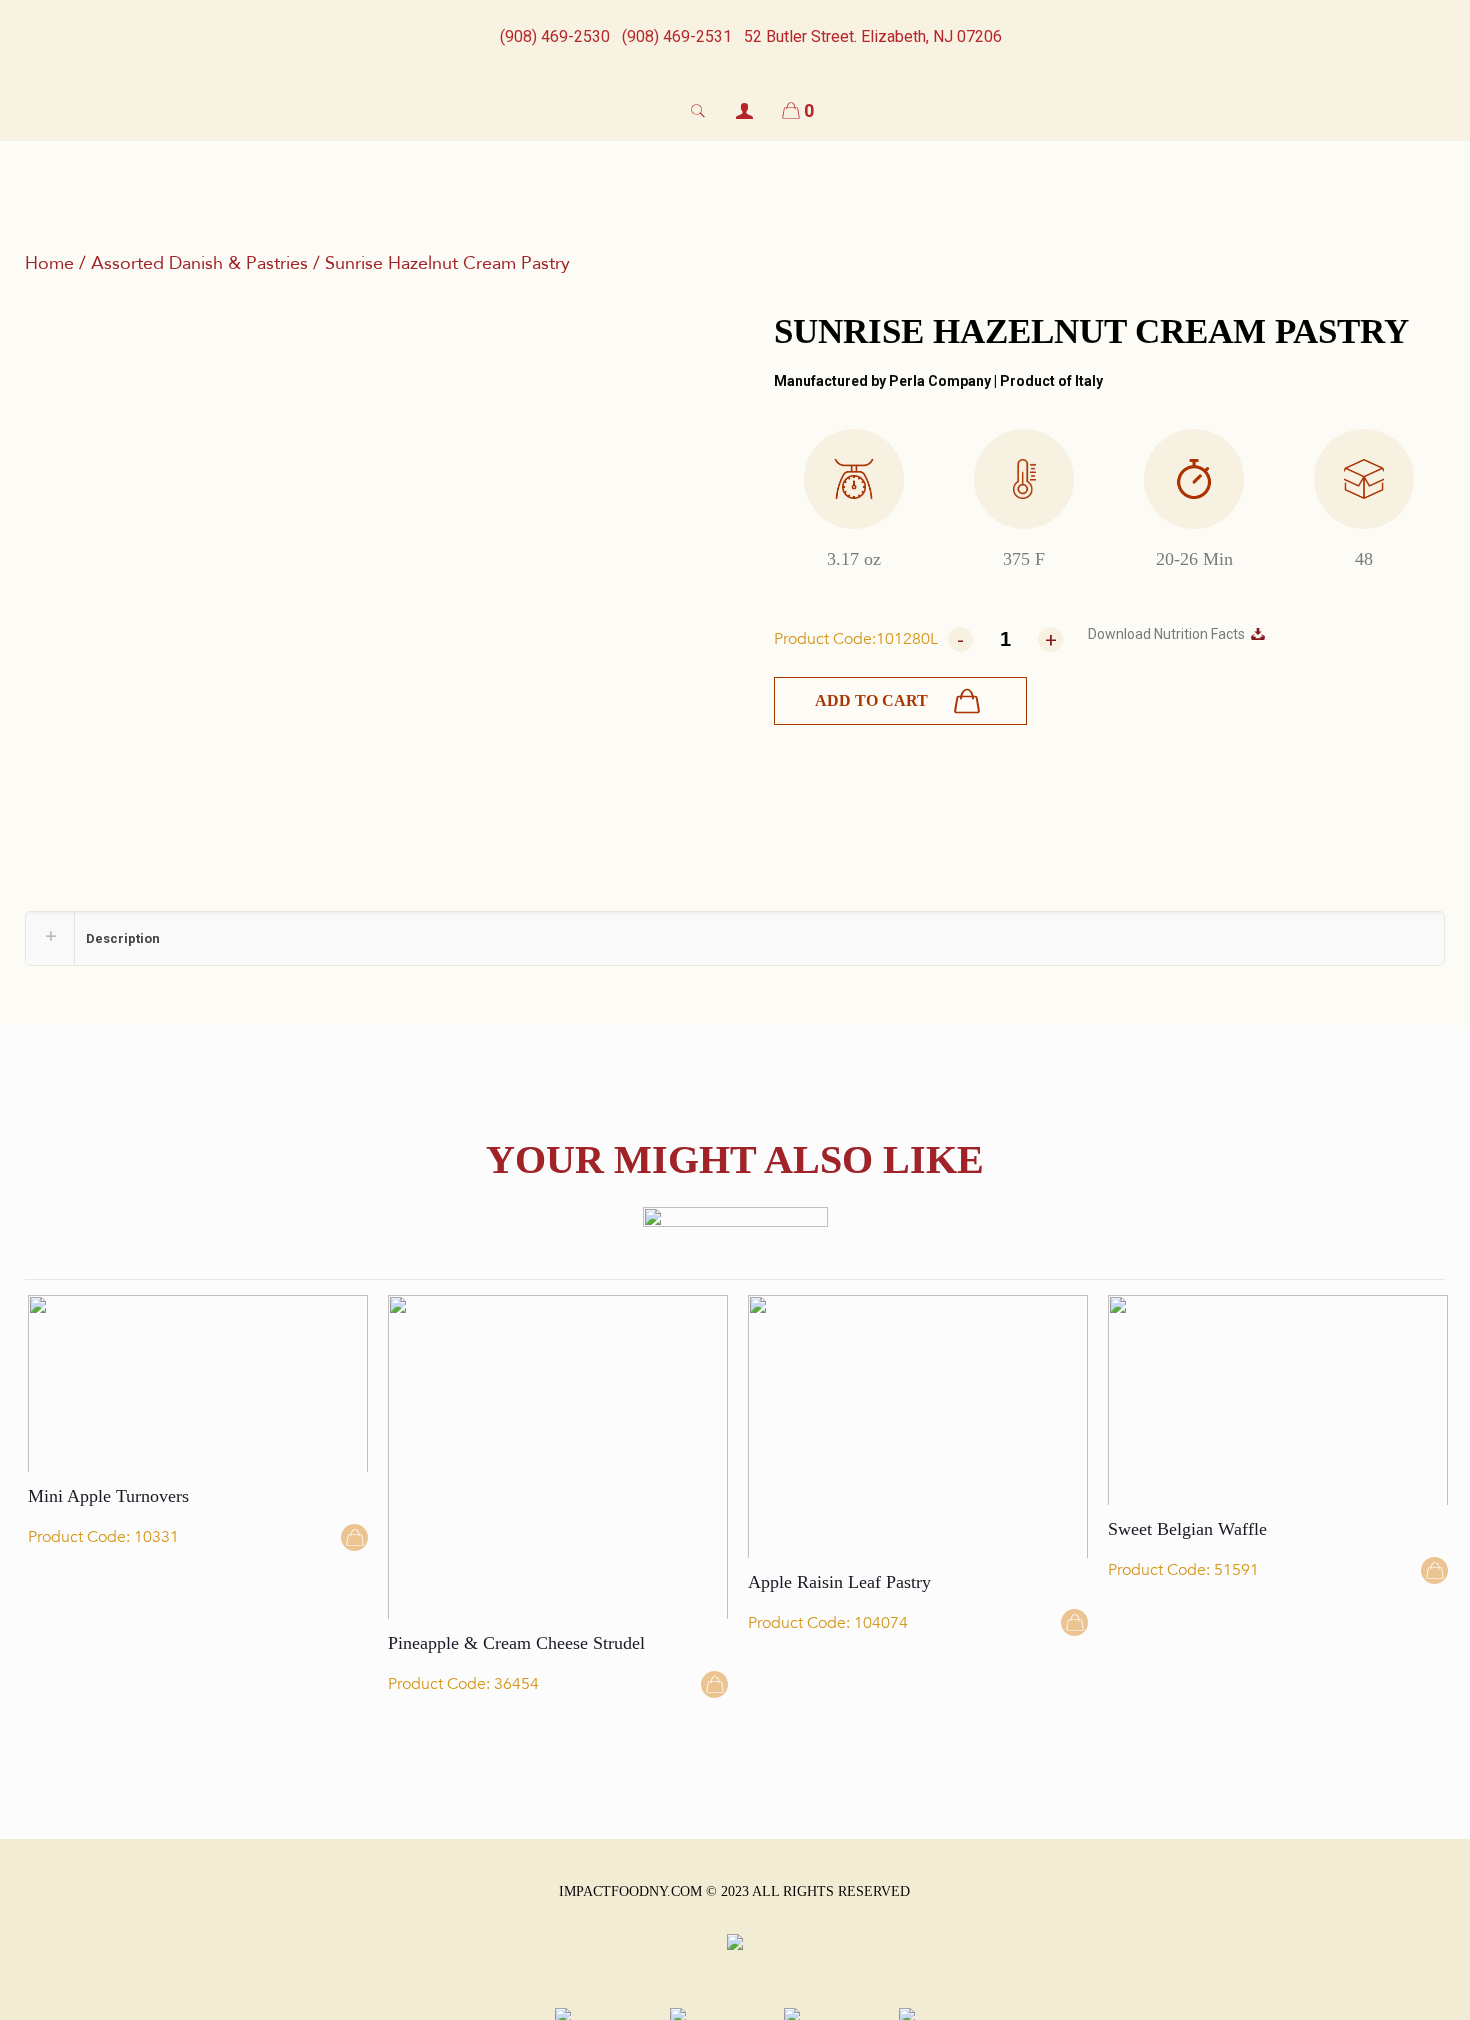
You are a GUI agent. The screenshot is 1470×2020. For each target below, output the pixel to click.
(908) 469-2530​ (555, 36)
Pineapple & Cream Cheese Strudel (516, 1643)
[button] (900, 701)
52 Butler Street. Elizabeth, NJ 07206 (873, 36)
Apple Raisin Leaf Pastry (839, 1582)
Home (49, 263)
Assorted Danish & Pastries (199, 263)
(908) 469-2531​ (677, 36)
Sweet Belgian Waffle (1187, 1529)
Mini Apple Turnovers (108, 1496)
